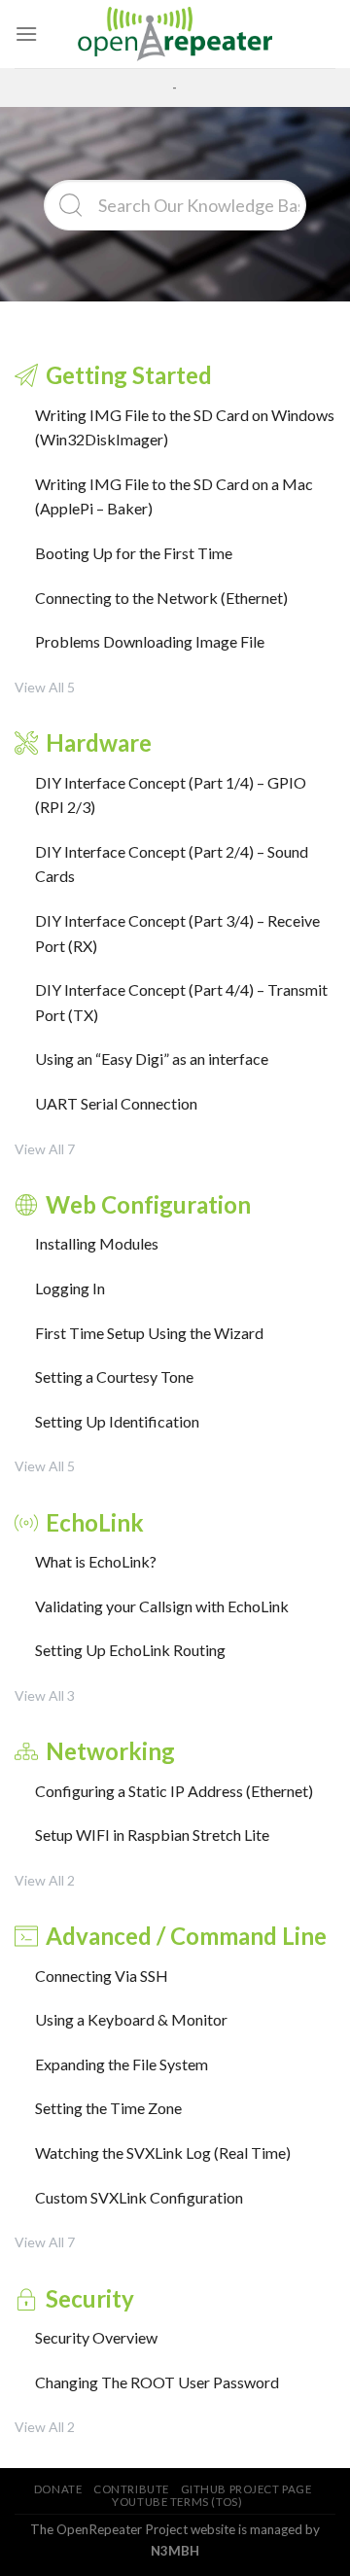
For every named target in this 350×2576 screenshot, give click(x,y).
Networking (110, 1751)
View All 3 (45, 1695)
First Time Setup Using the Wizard (149, 1333)
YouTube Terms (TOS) (177, 2502)
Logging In (70, 1288)
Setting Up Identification (117, 1421)
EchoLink (95, 1522)
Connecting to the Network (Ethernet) (161, 598)
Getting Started (129, 375)
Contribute (131, 2489)
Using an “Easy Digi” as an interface (152, 1059)
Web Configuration (148, 1204)
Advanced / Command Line (186, 1936)
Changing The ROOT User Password (157, 2382)
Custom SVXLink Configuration (139, 2197)
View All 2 (45, 1880)
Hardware (99, 742)
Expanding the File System (122, 2064)
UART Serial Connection (116, 1103)
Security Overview (96, 2337)
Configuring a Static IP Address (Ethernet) (174, 1791)
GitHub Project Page (246, 2489)
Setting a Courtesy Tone (114, 1376)
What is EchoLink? (96, 1561)
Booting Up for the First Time (134, 553)
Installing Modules (97, 1243)
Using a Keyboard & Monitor (131, 2019)
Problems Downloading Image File (150, 641)
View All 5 (45, 687)
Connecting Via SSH (102, 1976)
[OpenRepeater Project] (175, 34)
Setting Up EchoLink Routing (130, 1650)
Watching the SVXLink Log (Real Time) (163, 2153)
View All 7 (45, 1149)
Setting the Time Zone (108, 2108)
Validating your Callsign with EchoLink (162, 1606)
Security (90, 2298)
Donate (58, 2489)
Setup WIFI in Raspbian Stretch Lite (152, 1835)
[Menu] (26, 34)
